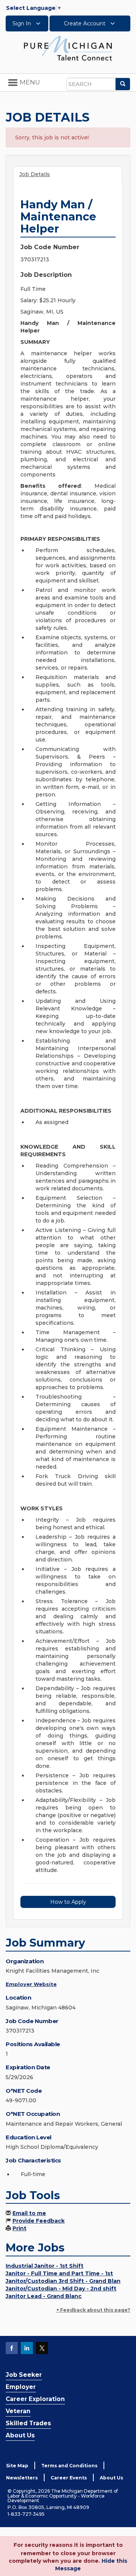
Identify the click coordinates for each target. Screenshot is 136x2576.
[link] (68, 48)
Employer (21, 2387)
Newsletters (22, 2478)
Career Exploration (35, 2399)
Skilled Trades (28, 2423)
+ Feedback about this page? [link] (93, 2310)
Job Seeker (24, 2375)
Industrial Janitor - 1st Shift (45, 2266)
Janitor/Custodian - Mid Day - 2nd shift (61, 2289)
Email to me (29, 2213)
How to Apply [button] (68, 1902)
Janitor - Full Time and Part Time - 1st (59, 2273)
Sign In (22, 23)
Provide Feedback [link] (39, 2221)
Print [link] (19, 2228)
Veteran (18, 2411)
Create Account (85, 23)
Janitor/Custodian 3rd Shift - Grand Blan (63, 2281)
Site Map (17, 2466)
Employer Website (31, 1984)
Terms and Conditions (69, 2466)
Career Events (69, 2478)
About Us (20, 2435)
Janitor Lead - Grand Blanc (44, 2296)
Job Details (35, 174)
